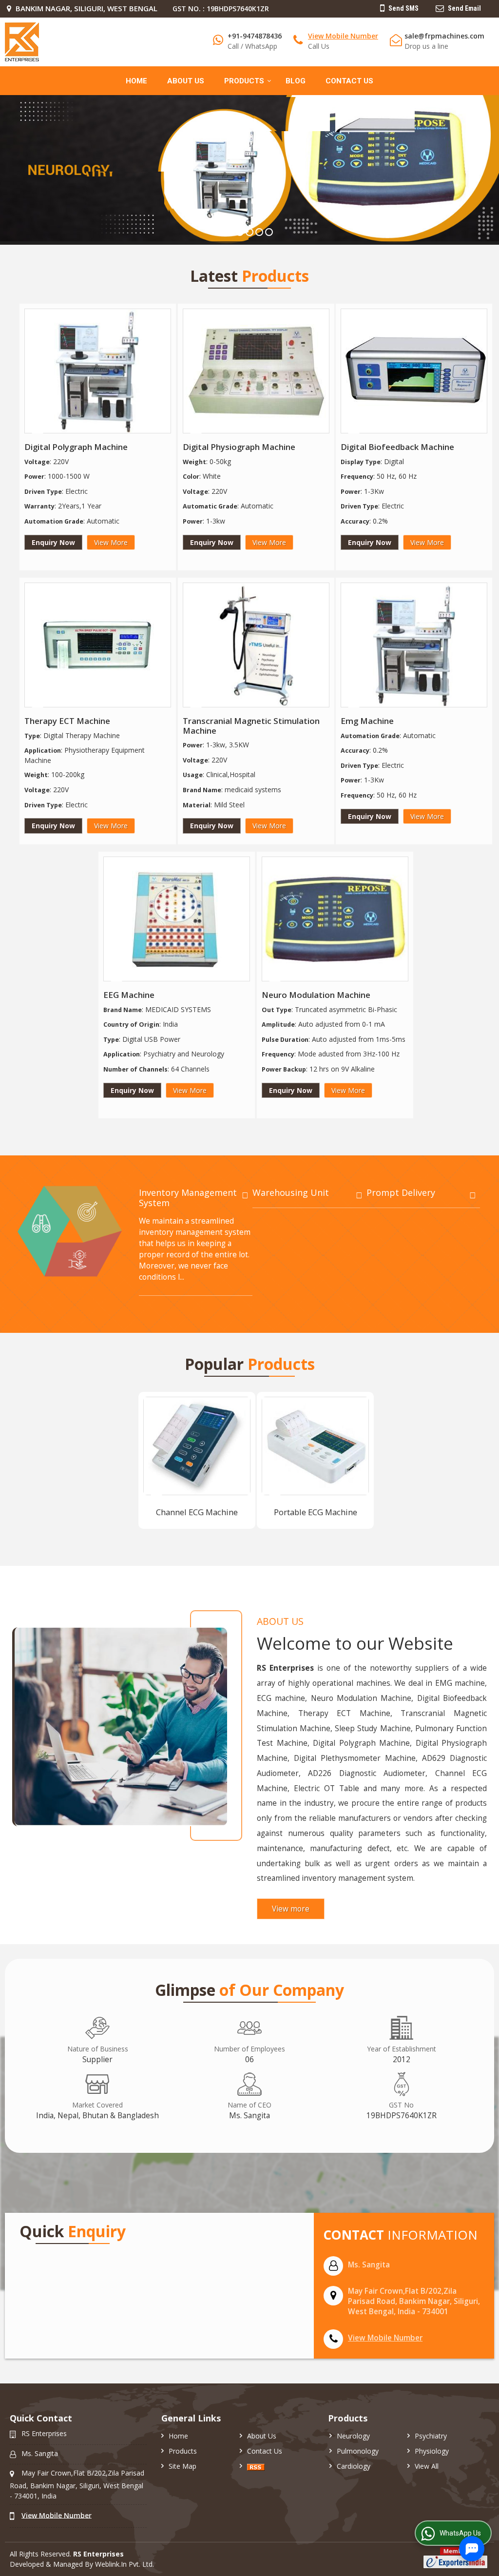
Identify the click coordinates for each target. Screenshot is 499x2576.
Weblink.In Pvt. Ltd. (125, 2564)
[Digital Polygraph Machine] (98, 371)
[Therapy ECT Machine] (98, 645)
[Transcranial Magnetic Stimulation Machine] (256, 645)
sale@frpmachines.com (444, 36)
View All (427, 2466)
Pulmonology (358, 2451)
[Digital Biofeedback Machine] (414, 371)
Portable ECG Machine (316, 1512)
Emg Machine (367, 721)
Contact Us (349, 81)
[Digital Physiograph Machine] (256, 371)
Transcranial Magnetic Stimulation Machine (251, 726)
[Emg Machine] (414, 645)
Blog (296, 81)
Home (136, 81)
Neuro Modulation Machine (316, 995)
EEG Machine (129, 995)
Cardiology (354, 2466)
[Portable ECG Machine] (315, 1446)
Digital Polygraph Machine (76, 447)
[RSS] (256, 2466)
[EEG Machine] (177, 919)
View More (111, 542)
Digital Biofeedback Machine (397, 447)
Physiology (432, 2451)
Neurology (353, 2436)
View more (291, 1909)
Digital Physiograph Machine (239, 447)
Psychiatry (431, 2436)
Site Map (182, 2466)
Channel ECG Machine (197, 1512)
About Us (186, 81)
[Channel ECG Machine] (197, 1446)
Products (244, 81)
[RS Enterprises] (22, 42)
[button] (343, 36)
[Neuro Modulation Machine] (335, 919)
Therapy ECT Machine (67, 721)
